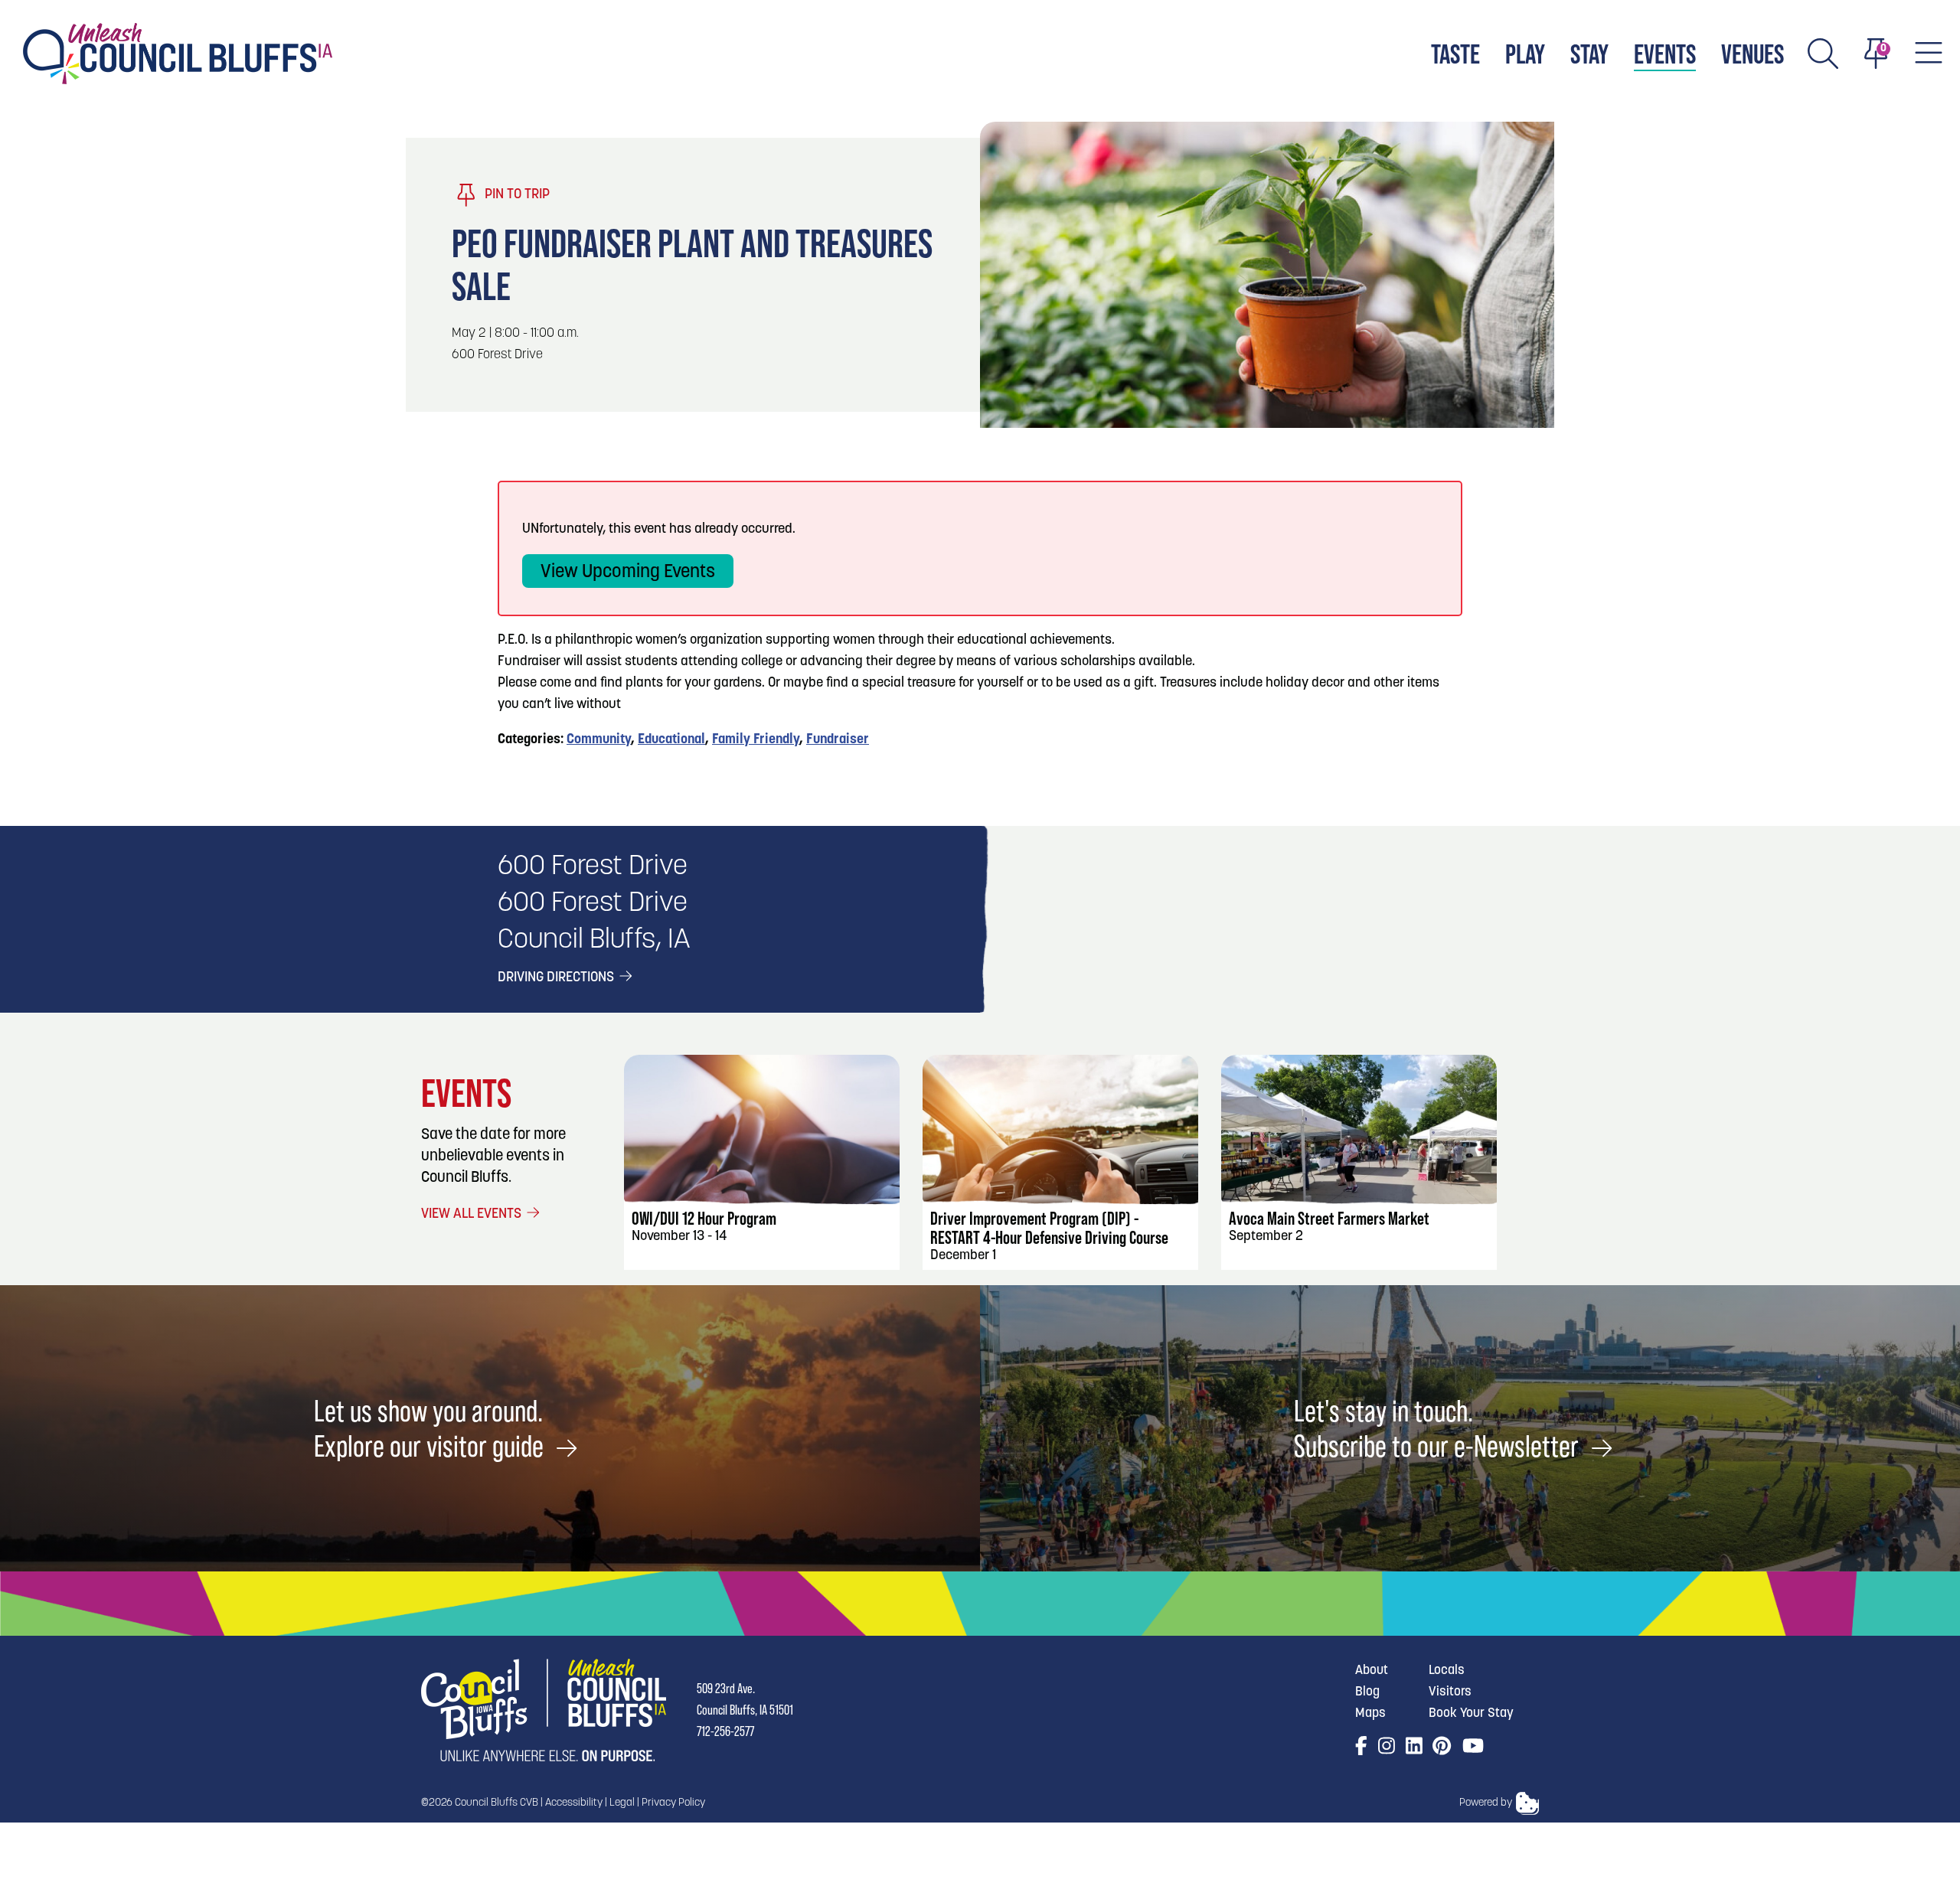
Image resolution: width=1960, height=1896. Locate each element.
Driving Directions (557, 978)
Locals (1447, 1671)
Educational (671, 740)
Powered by (1486, 1803)
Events (1665, 54)
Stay (1589, 54)
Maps (1370, 1713)
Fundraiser (838, 740)
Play (1525, 54)
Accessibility (574, 1803)
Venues (1753, 54)
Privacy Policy (673, 1803)
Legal (622, 1803)
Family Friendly (756, 740)
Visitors (1450, 1692)
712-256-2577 (725, 1731)
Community (599, 740)
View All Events (473, 1215)
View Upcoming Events (628, 573)
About (1372, 1671)
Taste (1455, 54)
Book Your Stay (1471, 1713)
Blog (1367, 1692)
